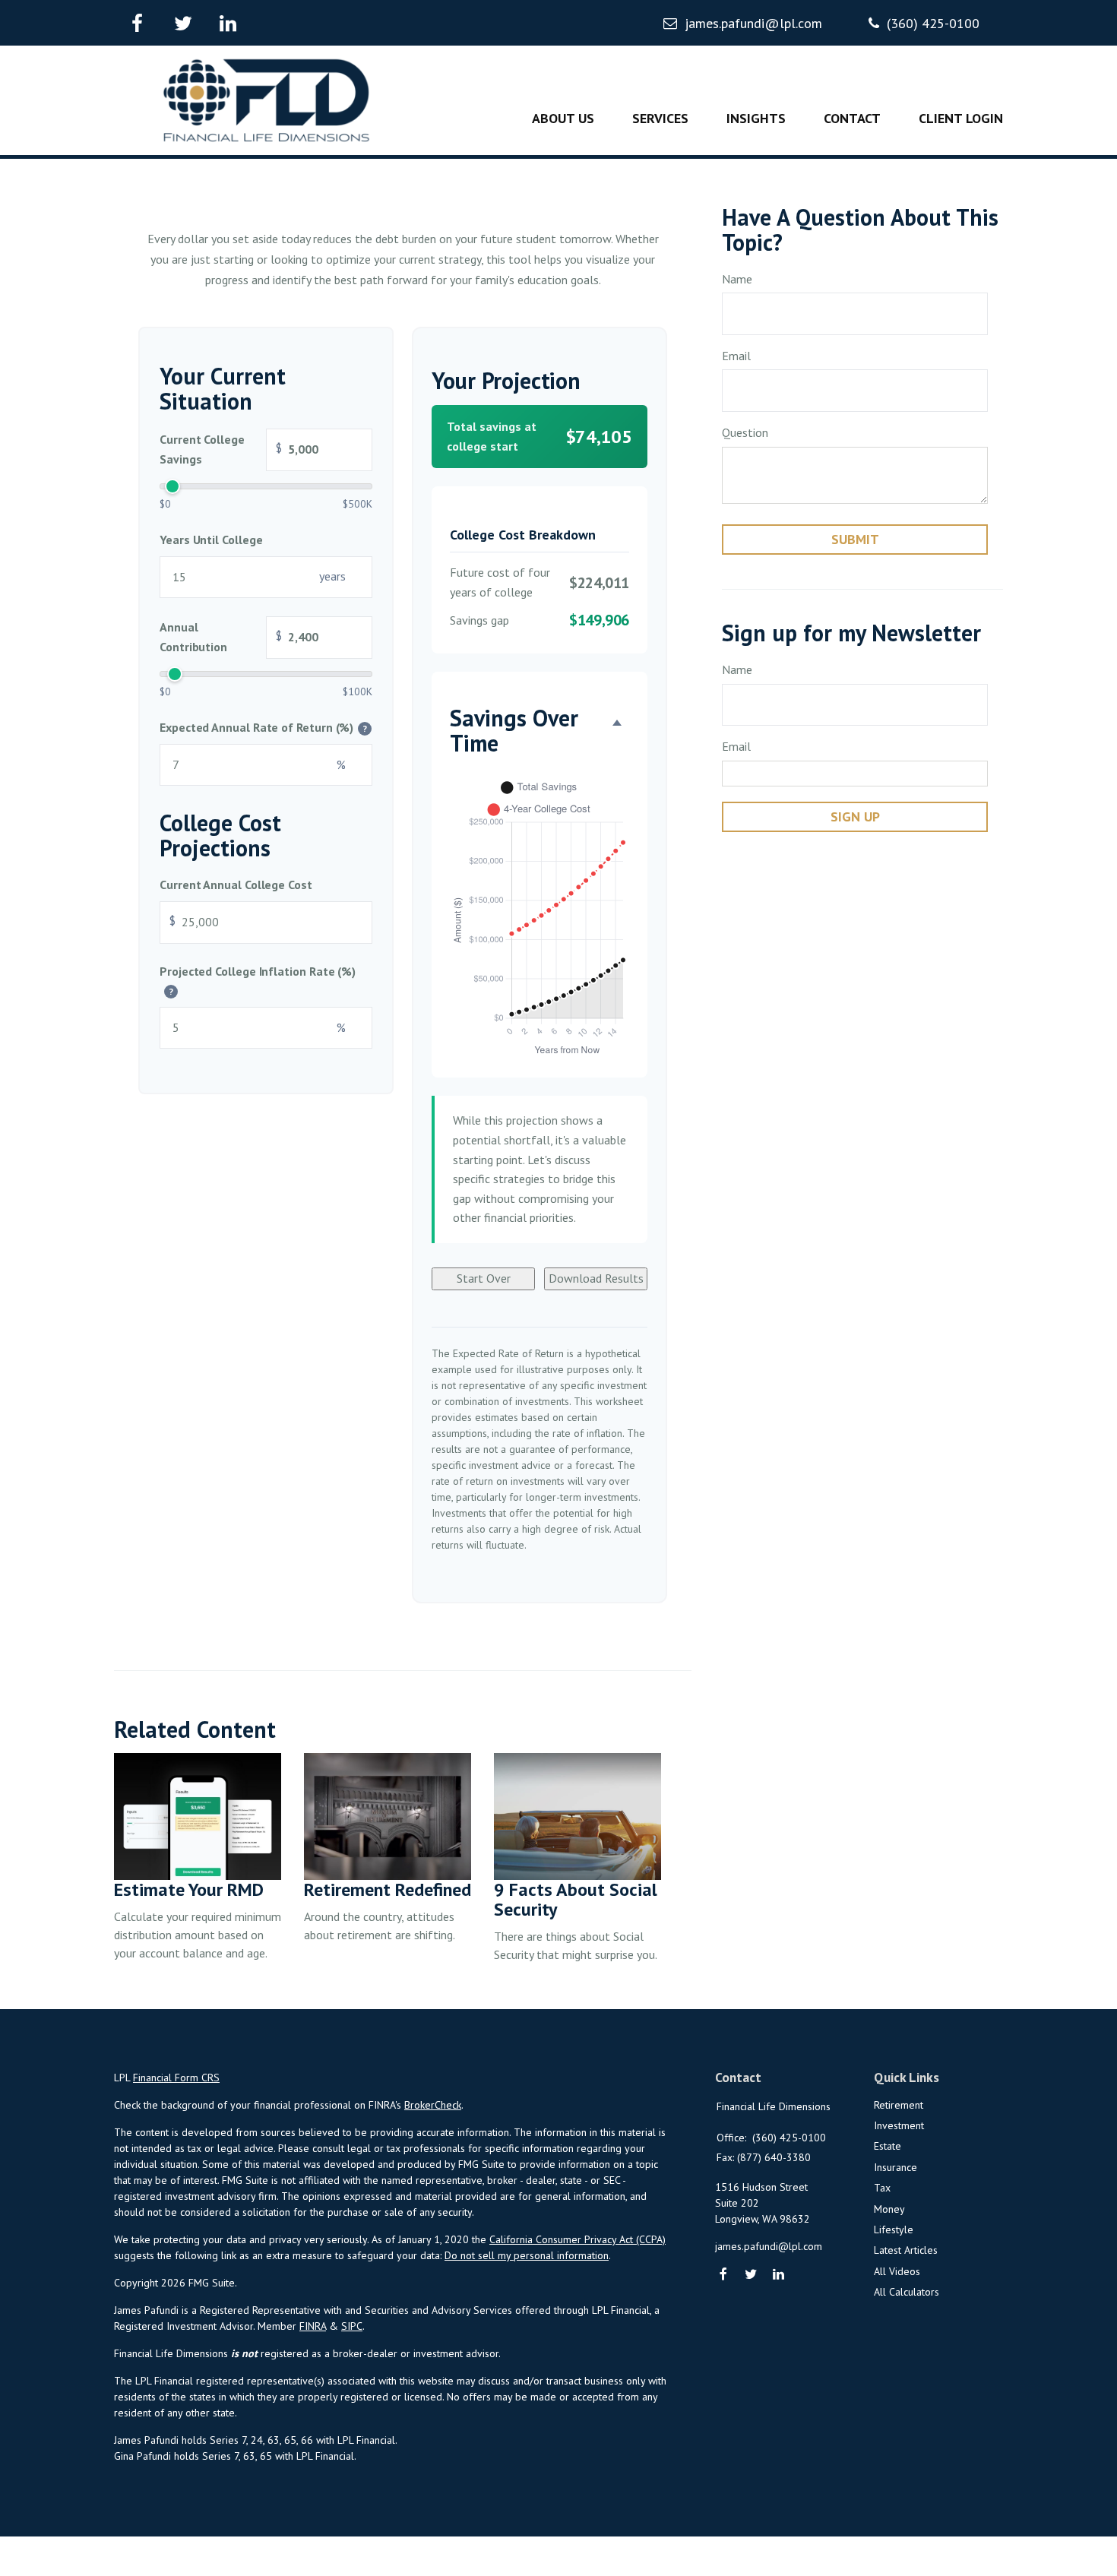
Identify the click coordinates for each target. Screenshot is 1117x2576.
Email (736, 356)
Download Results (596, 1278)
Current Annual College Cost (236, 885)
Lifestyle (894, 2229)
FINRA (313, 2326)
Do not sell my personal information (527, 2255)
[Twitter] (751, 2275)
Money (889, 2209)
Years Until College (211, 540)
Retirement (899, 2105)
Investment (899, 2125)
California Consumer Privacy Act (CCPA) (577, 2239)
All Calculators (907, 2292)
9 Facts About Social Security (576, 1899)
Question (745, 432)
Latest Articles (906, 2250)
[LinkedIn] (779, 2275)
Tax (882, 2188)
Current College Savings (221, 449)
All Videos (897, 2271)
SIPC (352, 2326)
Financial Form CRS (176, 2078)
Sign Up (855, 816)
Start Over (484, 1278)
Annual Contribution (221, 638)
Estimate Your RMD (189, 1889)
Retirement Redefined (388, 1889)
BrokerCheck (433, 2105)
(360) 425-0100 (933, 23)
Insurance (895, 2167)
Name (737, 279)
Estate (888, 2146)
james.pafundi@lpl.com (753, 23)
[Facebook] (724, 2275)
